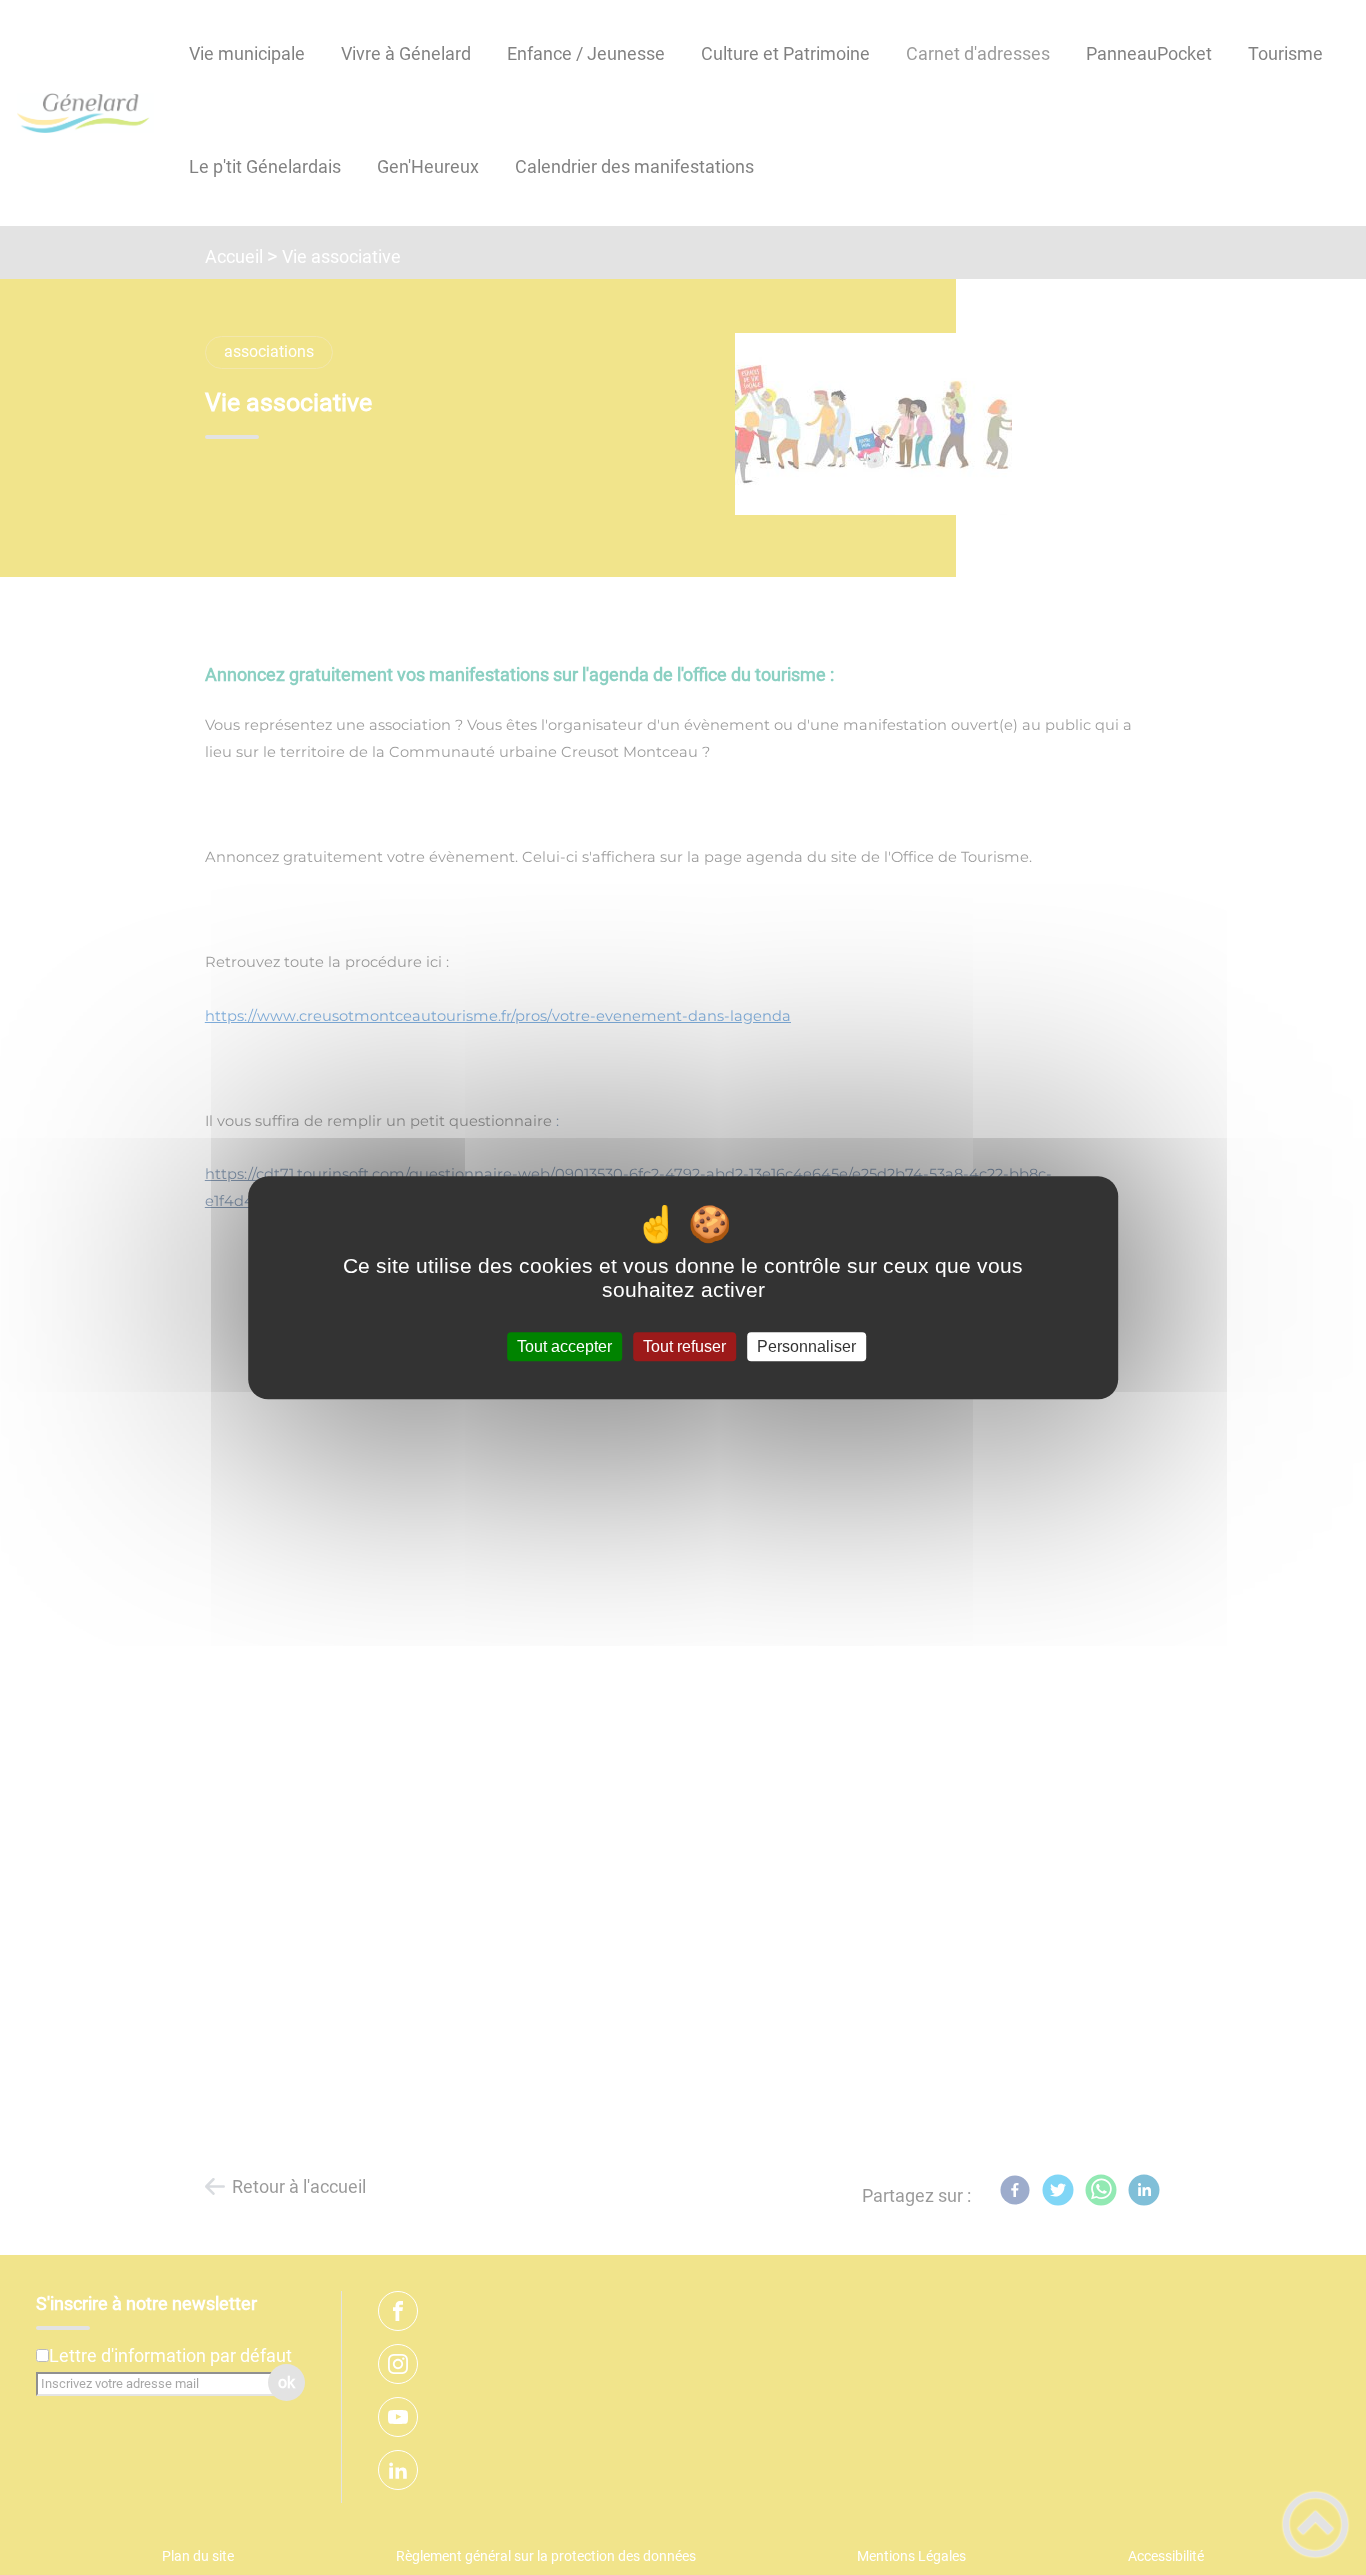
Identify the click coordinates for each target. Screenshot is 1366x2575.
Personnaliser (806, 1346)
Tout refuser (684, 1346)
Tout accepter (564, 1346)
